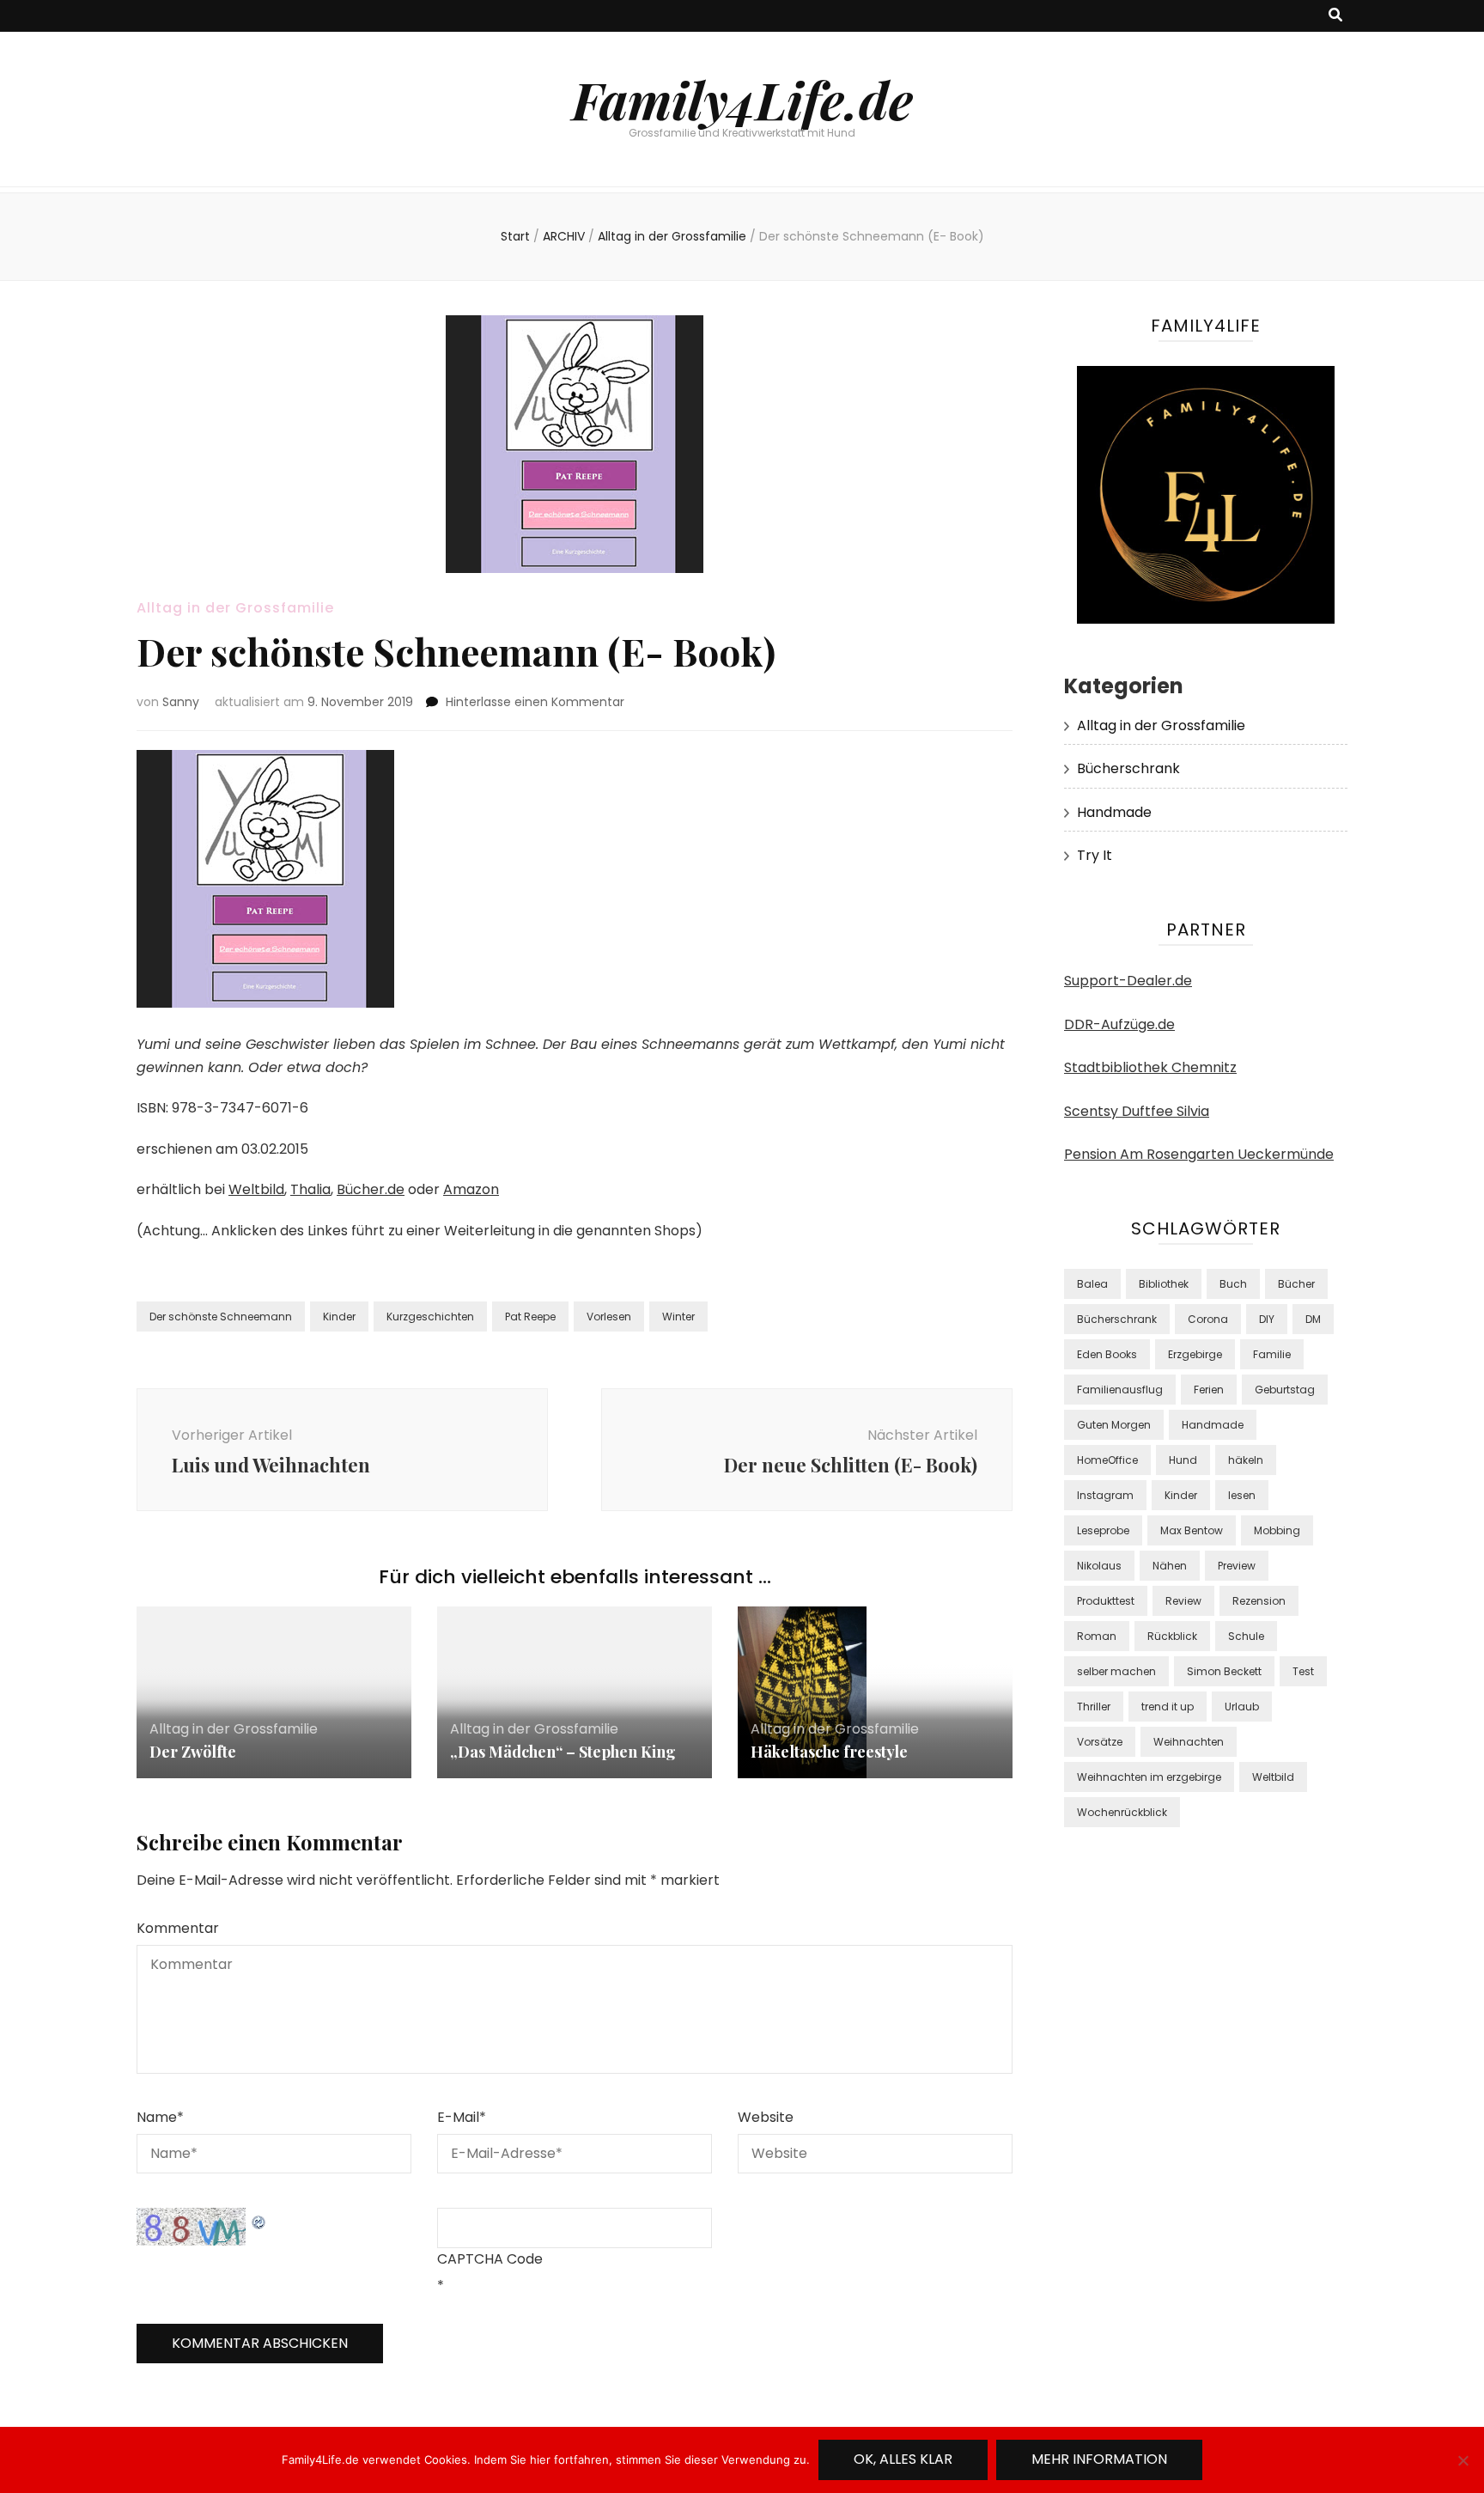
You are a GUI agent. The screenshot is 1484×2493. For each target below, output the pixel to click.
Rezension (1259, 1601)
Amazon (471, 1189)
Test (1303, 1671)
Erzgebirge (1195, 1354)
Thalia (310, 1189)
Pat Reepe (530, 1317)
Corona (1208, 1319)
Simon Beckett (1224, 1671)
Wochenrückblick (1122, 1812)
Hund (1183, 1460)
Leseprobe (1103, 1530)
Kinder (339, 1317)
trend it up (1168, 1707)
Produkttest (1106, 1601)
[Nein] (1463, 2460)
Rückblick (1172, 1636)
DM (1313, 1319)
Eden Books (1107, 1354)
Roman (1097, 1636)
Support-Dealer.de (1128, 981)
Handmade (1114, 812)
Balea (1092, 1284)
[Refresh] (259, 2219)
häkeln (1246, 1460)
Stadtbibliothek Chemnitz (1150, 1067)
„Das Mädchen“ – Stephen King (563, 1752)
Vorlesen (609, 1317)
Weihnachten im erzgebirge (1149, 1777)
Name (160, 2117)
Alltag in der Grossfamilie (235, 608)
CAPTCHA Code (490, 2259)
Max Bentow (1192, 1530)
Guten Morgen (1114, 1425)
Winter (678, 1317)
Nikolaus (1099, 1566)
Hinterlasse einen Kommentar (535, 702)
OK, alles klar (903, 2459)
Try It (1095, 855)
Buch (1233, 1284)
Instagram (1105, 1495)
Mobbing (1277, 1530)
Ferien (1209, 1390)
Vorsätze (1100, 1742)
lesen (1242, 1495)
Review (1183, 1601)
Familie (1272, 1354)
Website (766, 2117)
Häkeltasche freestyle (829, 1752)
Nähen (1170, 1566)
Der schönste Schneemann (221, 1317)
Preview (1237, 1566)
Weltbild (256, 1189)
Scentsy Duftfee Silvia (1137, 1111)
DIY (1267, 1319)
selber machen (1116, 1671)
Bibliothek (1164, 1284)
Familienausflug (1120, 1390)
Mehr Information (1099, 2459)
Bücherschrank (1128, 768)
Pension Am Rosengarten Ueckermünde (1199, 1154)
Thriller (1094, 1707)
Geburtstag (1285, 1390)
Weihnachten (1189, 1742)
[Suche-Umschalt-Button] (1335, 16)
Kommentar (178, 1928)
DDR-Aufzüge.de (1119, 1024)
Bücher (1296, 1284)
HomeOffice (1107, 1460)
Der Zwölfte (193, 1752)
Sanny (181, 702)
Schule (1246, 1636)
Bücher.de (371, 1189)
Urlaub (1242, 1707)
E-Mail (462, 2117)
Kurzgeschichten (430, 1317)
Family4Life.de (742, 99)
